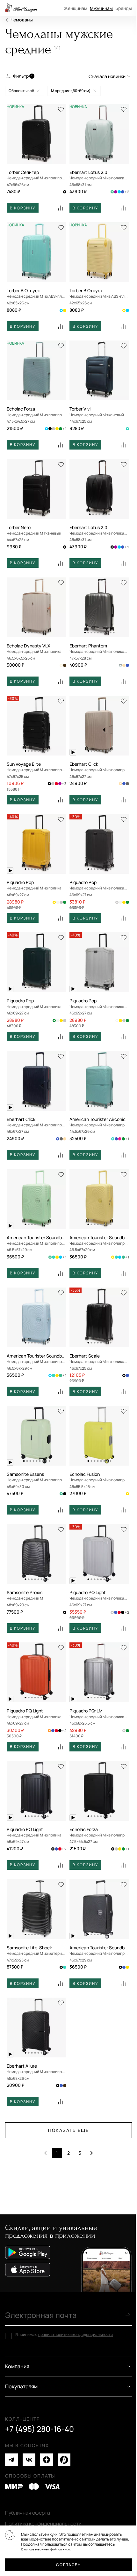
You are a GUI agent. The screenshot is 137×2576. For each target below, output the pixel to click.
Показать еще (68, 2130)
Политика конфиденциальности (43, 2524)
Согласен (68, 2565)
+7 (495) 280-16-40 (40, 2429)
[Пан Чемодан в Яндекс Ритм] (64, 2460)
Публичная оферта (28, 2513)
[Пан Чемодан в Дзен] (47, 2460)
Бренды (124, 8)
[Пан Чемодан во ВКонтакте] (29, 2460)
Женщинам (76, 8)
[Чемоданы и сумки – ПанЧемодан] (21, 8)
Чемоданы (22, 20)
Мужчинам (101, 8)
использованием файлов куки (47, 2549)
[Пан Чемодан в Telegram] (11, 2460)
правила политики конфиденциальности (76, 2334)
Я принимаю (64, 2335)
